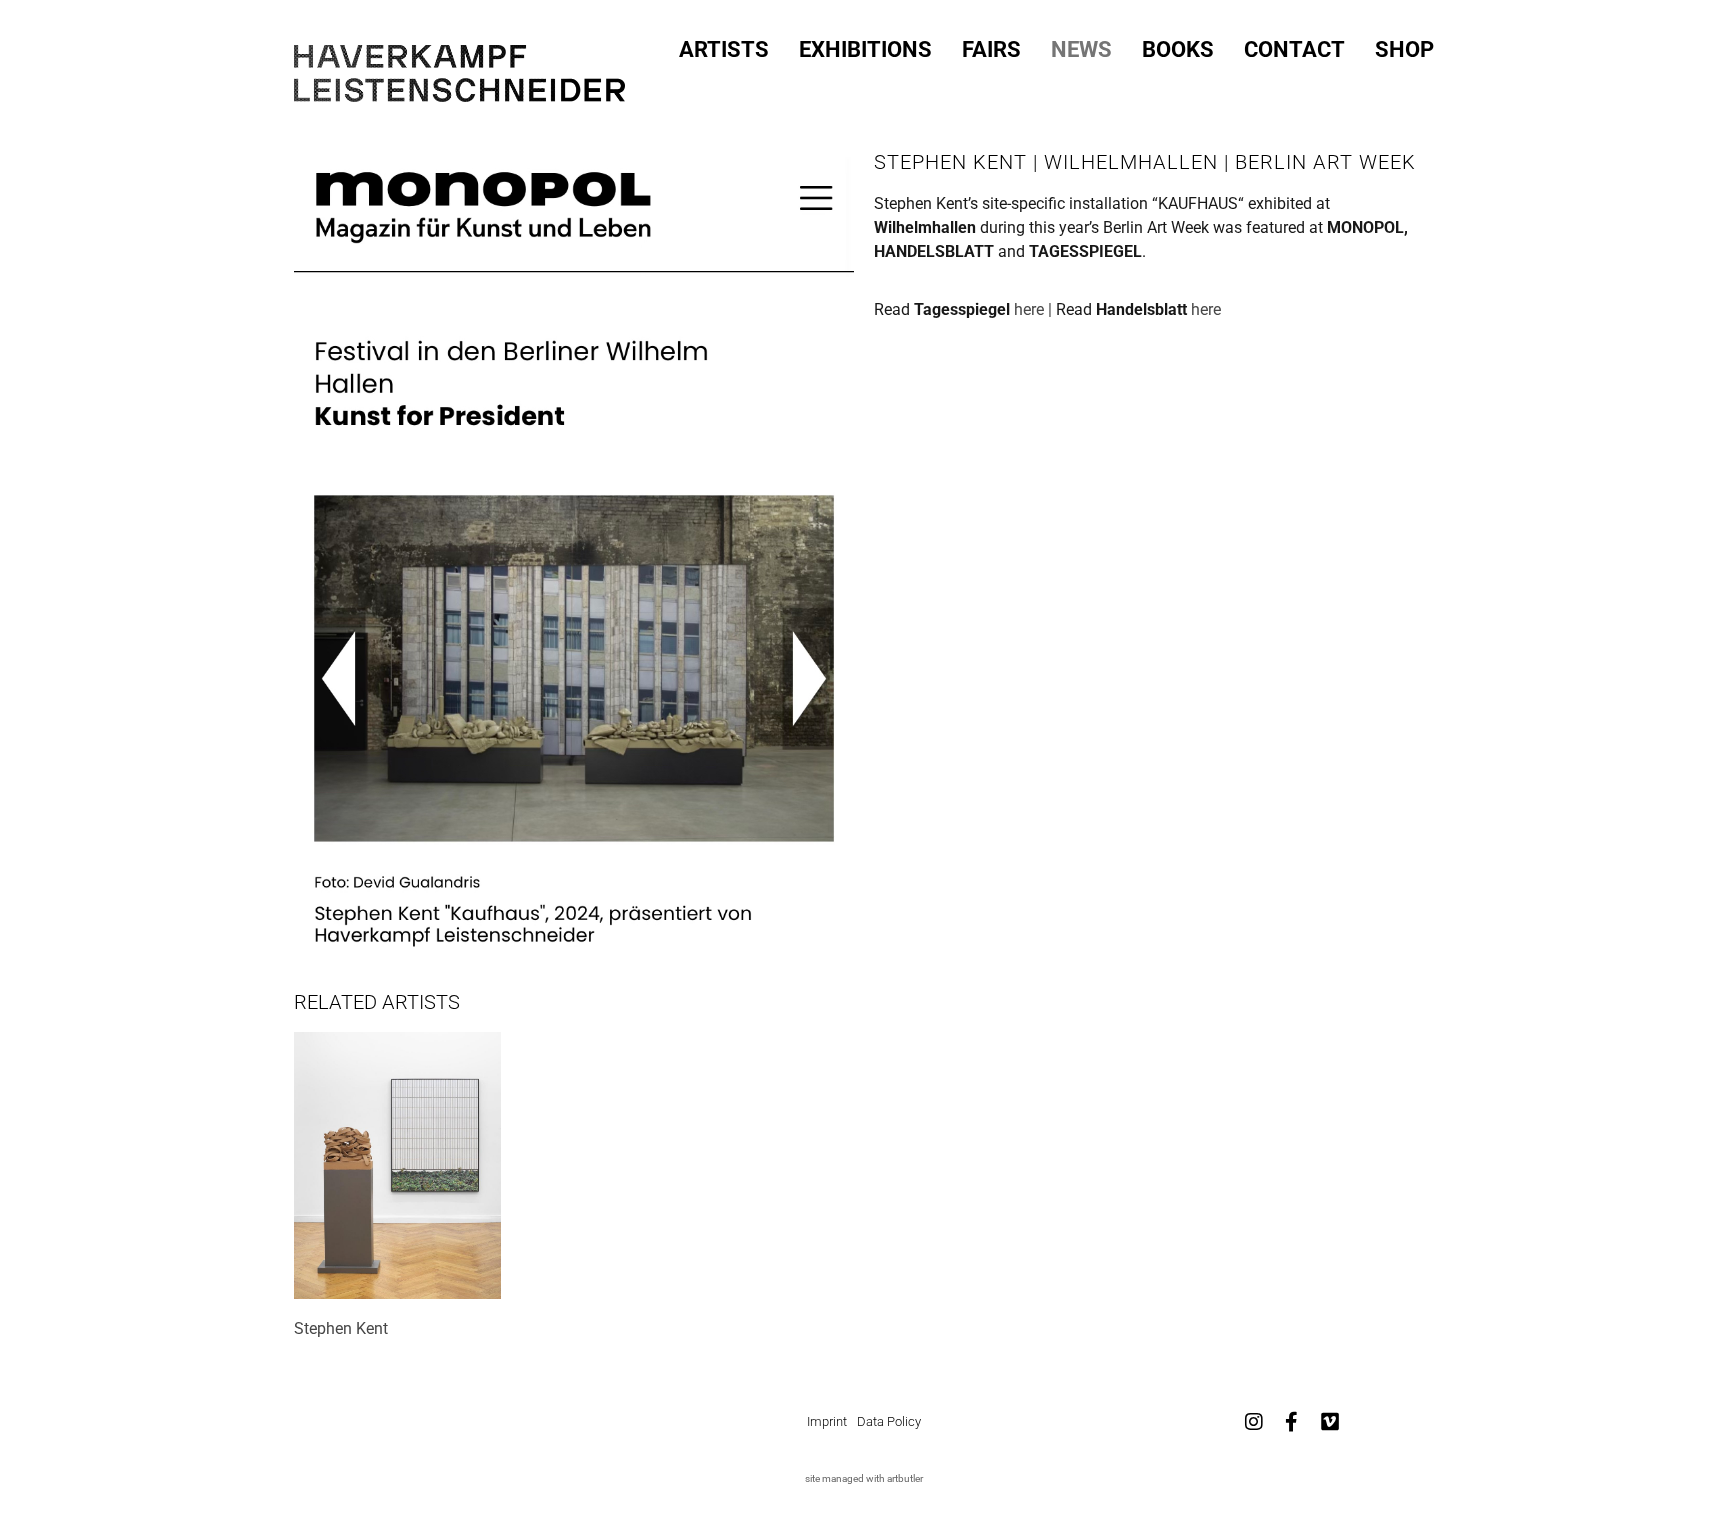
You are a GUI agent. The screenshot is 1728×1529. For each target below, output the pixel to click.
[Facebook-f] (1292, 1422)
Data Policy (889, 1421)
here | (1035, 309)
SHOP (1404, 50)
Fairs (991, 50)
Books (1178, 50)
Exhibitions (865, 50)
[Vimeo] (1330, 1422)
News (1081, 50)
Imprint (827, 1421)
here (1206, 309)
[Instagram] (1254, 1422)
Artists (724, 50)
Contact (1294, 50)
